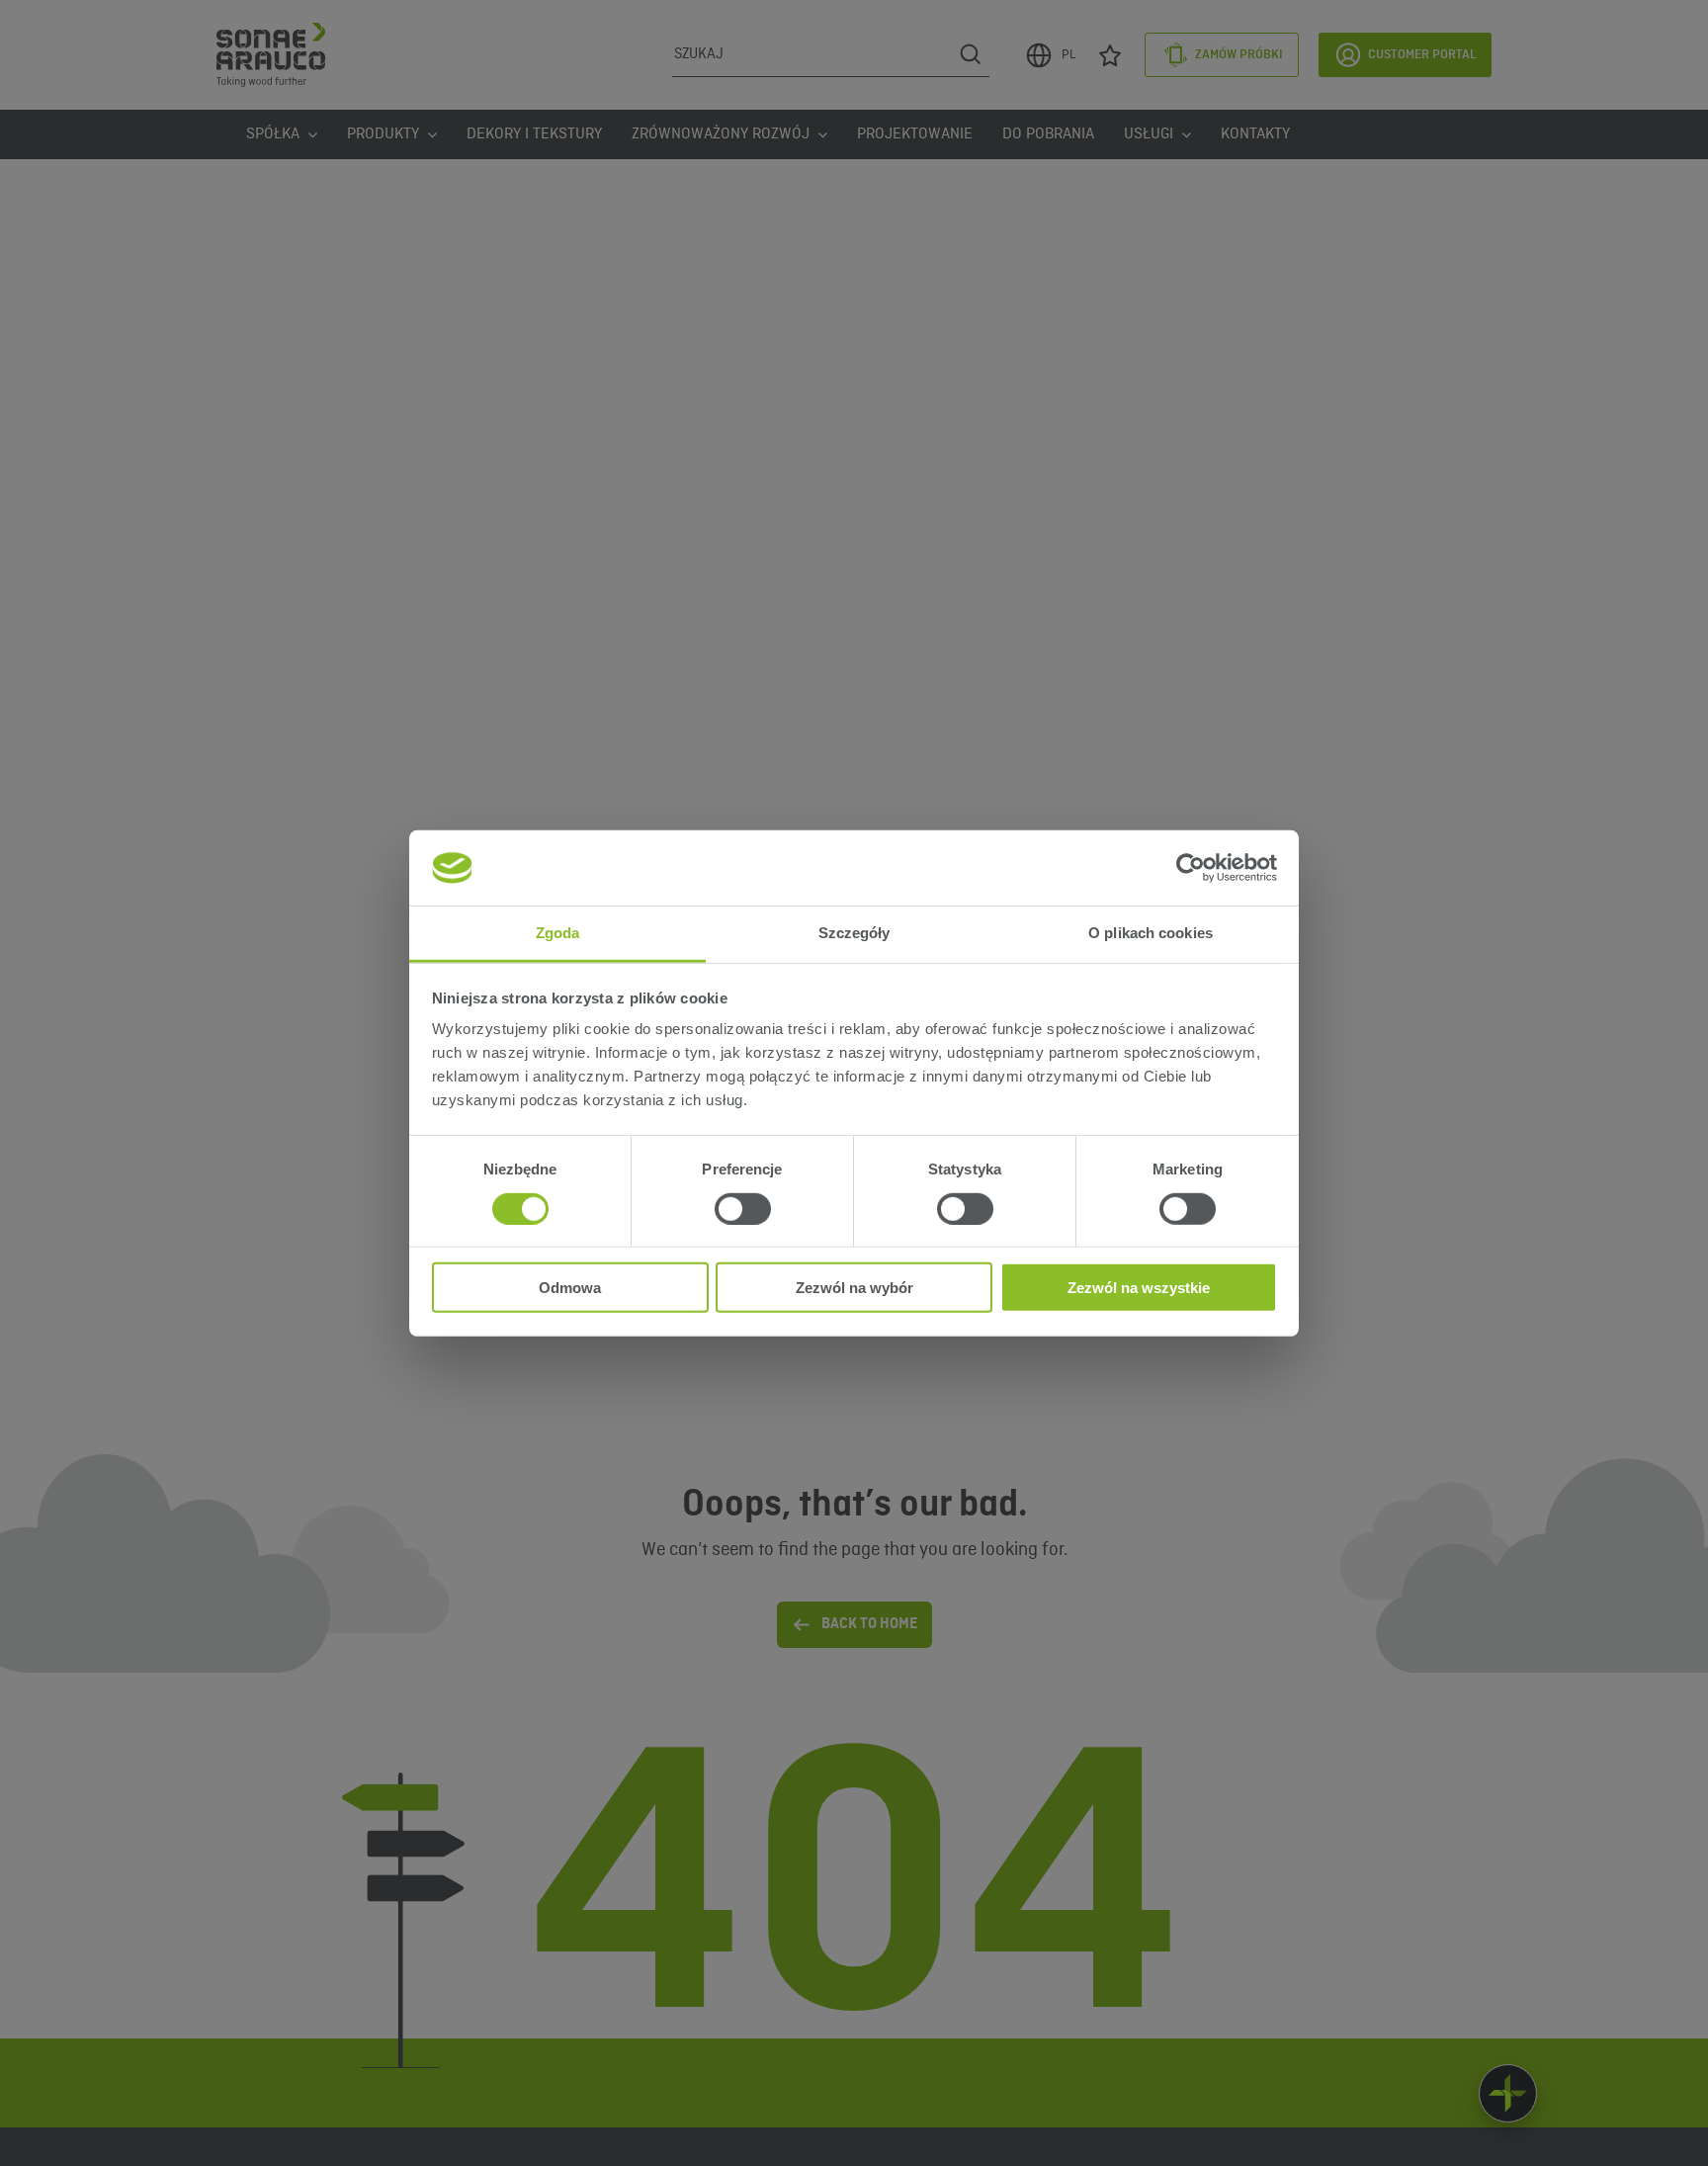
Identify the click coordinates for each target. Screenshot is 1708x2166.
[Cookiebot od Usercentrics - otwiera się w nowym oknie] (1191, 868)
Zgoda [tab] (558, 933)
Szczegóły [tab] (854, 933)
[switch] (743, 1208)
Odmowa (570, 1288)
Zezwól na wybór (854, 1288)
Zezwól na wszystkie (1139, 1288)
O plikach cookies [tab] (1151, 933)
